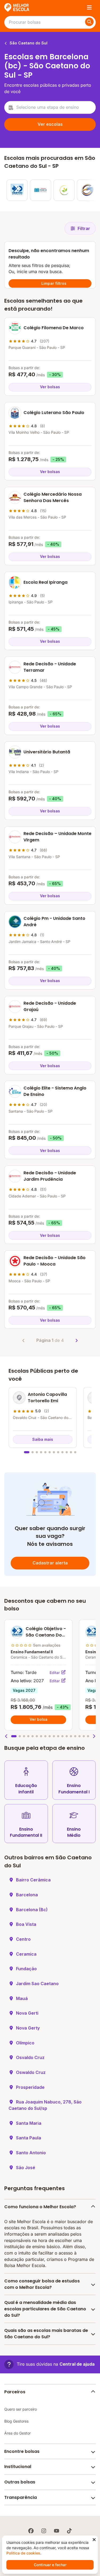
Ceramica (26, 1954)
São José (26, 2168)
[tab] (27, 1452)
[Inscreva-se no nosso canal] (57, 2531)
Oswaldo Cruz (31, 2072)
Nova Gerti (27, 2013)
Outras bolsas (20, 2482)
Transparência (21, 2497)
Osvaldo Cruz (30, 2057)
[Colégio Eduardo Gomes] (87, 190)
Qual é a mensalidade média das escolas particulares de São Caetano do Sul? (45, 2309)
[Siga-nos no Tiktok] (69, 2531)
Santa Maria (29, 2123)
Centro (23, 1939)
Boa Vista (26, 1924)
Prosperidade (30, 2087)
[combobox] (50, 107)
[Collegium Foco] (41, 190)
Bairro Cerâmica (33, 1880)
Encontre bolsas (22, 2451)
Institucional (18, 2467)
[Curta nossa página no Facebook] (31, 2531)
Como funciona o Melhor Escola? (40, 2207)
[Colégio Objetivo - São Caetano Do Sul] (17, 190)
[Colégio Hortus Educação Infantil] (64, 190)
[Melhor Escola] (17, 7)
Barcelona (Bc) (32, 1910)
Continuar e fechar (50, 2565)
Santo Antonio (31, 2153)
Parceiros (15, 2392)
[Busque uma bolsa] (89, 22)
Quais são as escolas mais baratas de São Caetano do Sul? (46, 2334)
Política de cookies (23, 2553)
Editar (55, 1673)
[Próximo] (77, 1341)
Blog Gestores (16, 2421)
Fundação (26, 1969)
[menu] (89, 7)
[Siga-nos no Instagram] (44, 2531)
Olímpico (25, 2043)
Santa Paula (29, 2138)
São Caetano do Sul (28, 43)
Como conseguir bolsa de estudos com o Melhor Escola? (42, 2284)
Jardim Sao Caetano (37, 1984)
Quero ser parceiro (21, 2409)
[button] (6, 1736)
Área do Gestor (17, 2433)
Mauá (22, 1998)
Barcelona (27, 1895)
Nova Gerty (28, 2028)
